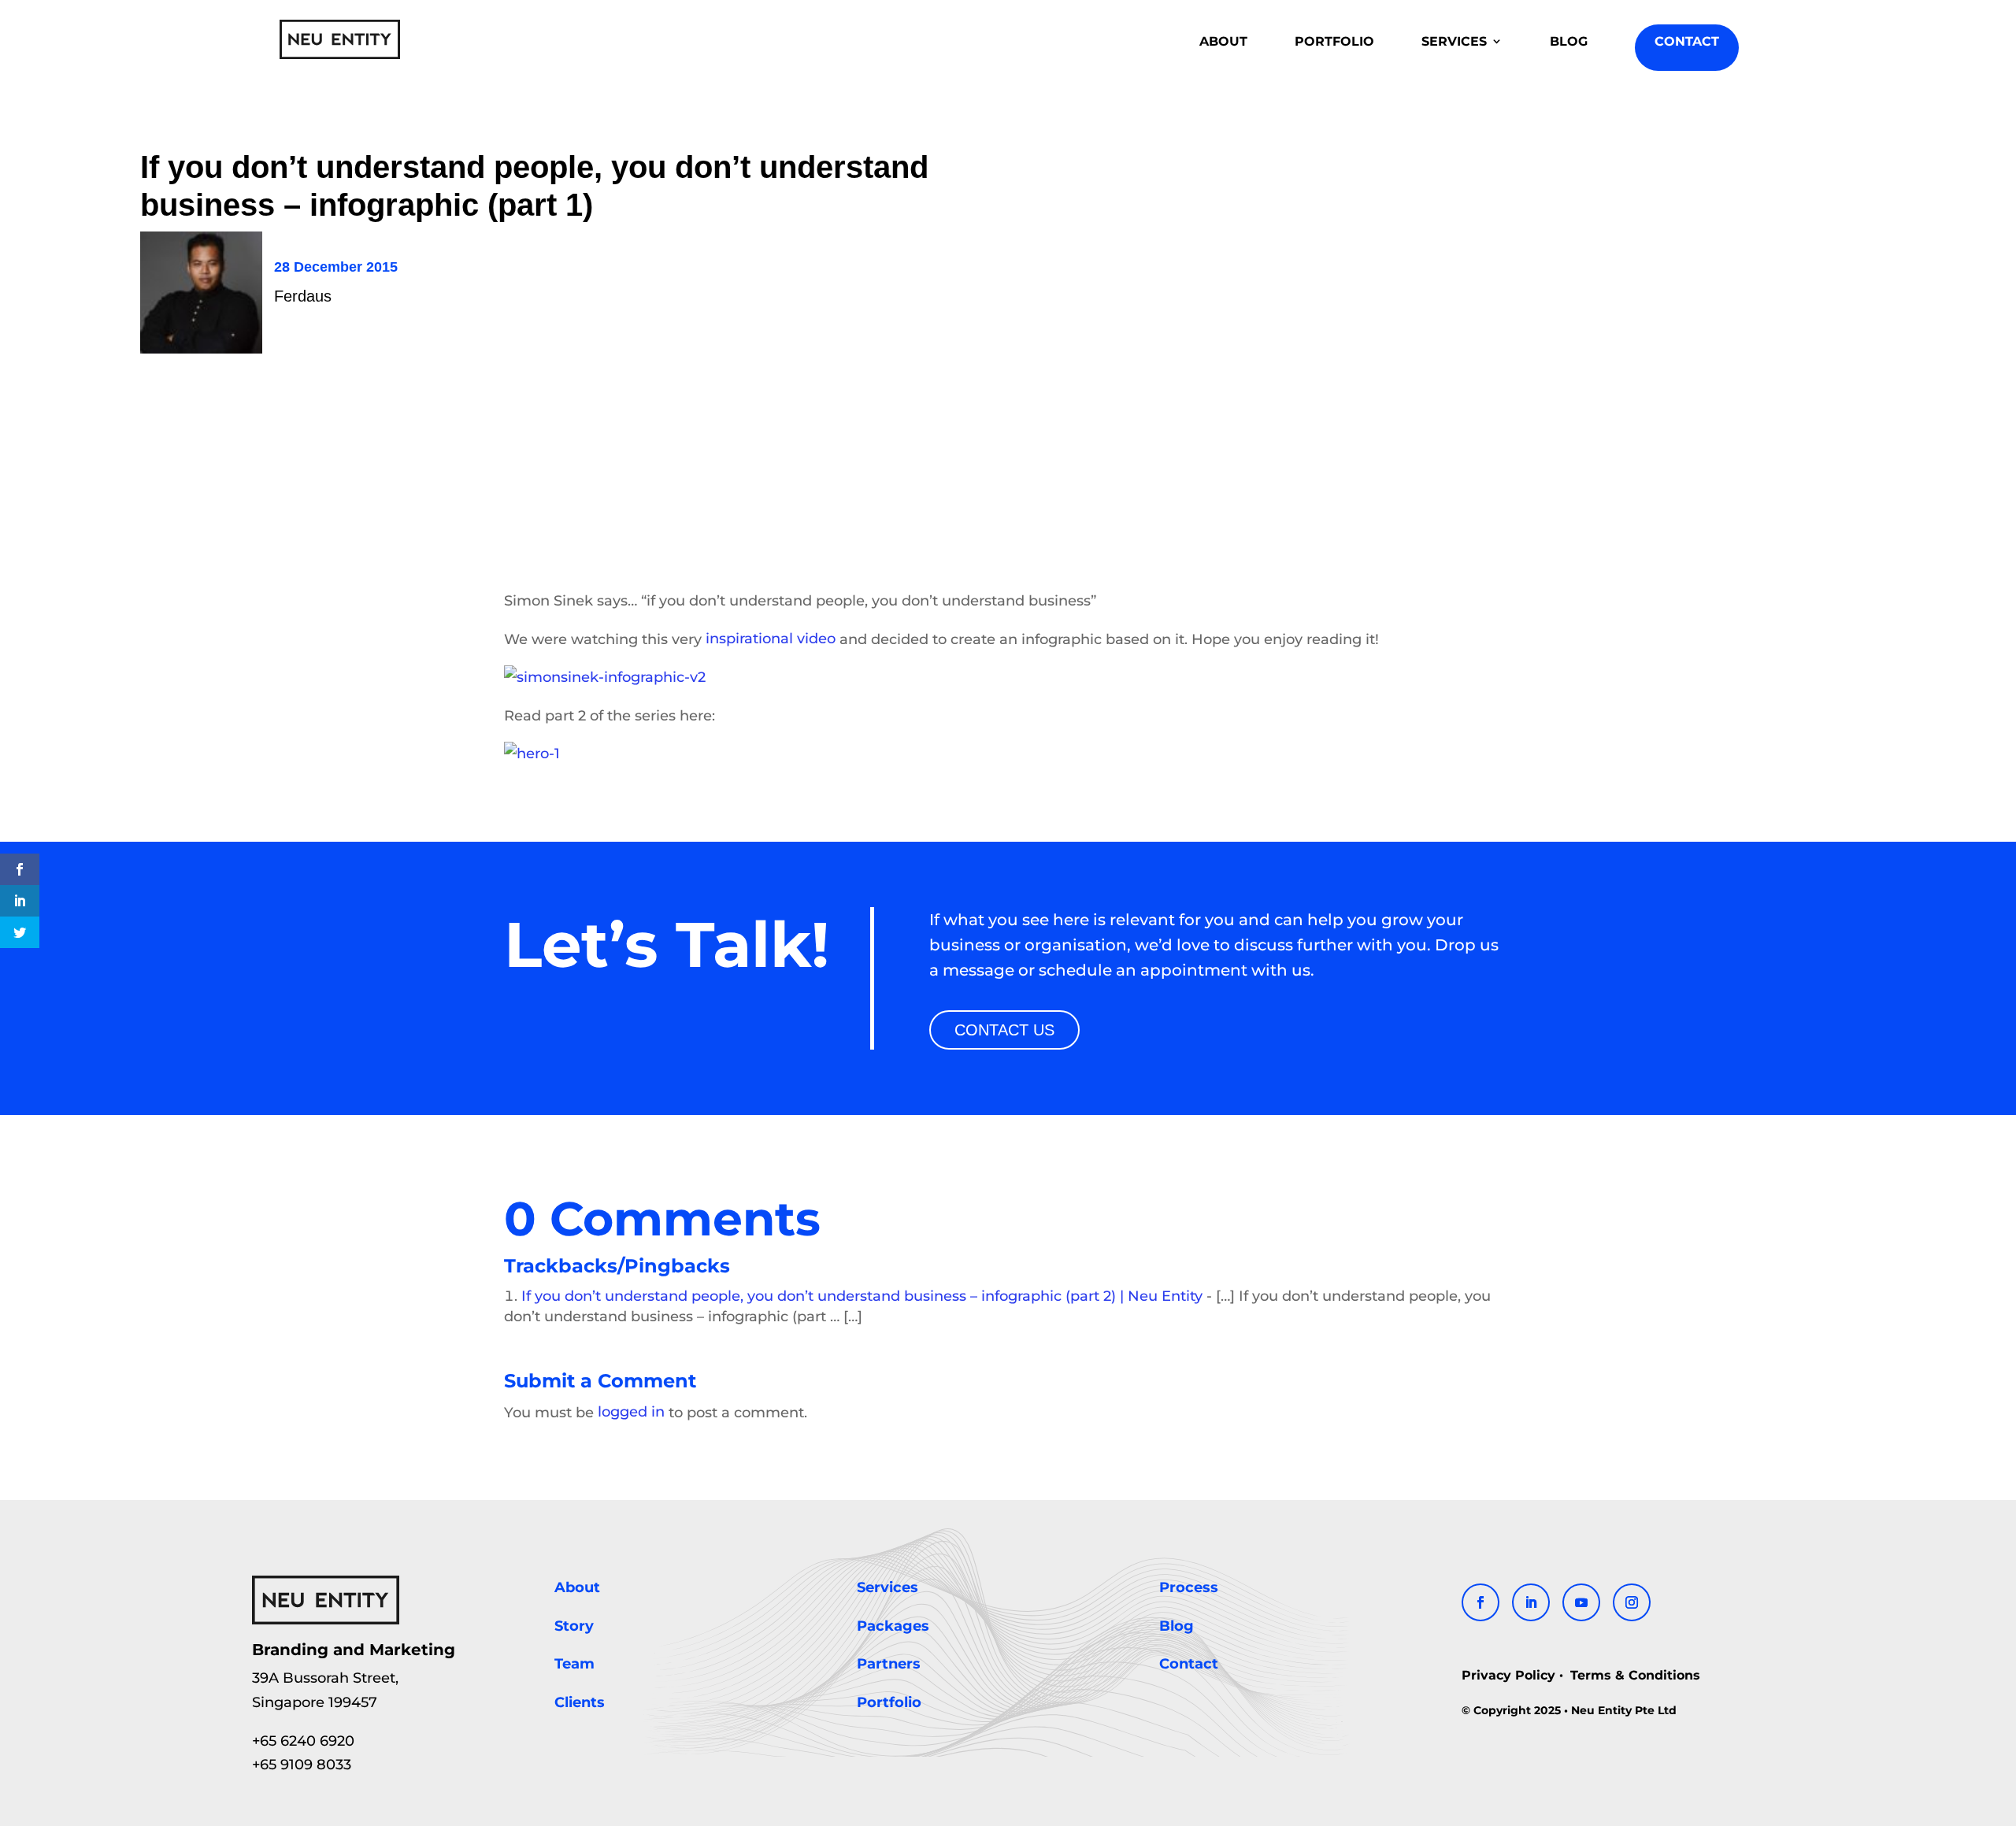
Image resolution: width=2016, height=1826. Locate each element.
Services (888, 1587)
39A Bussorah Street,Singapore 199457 (325, 1691)
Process (1189, 1587)
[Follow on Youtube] (1581, 1602)
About (577, 1587)
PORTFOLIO (1334, 41)
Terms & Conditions (1633, 1674)
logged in (631, 1413)
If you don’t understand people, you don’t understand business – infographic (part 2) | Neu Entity (862, 1296)
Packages (893, 1626)
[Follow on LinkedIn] (1531, 1602)
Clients (580, 1702)
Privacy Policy (1510, 1674)
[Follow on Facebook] (1480, 1602)
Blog (1177, 1626)
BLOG (1569, 41)
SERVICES (1454, 41)
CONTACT (1687, 41)
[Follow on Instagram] (1632, 1602)
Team (574, 1665)
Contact (1189, 1665)
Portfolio (889, 1702)
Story (574, 1626)
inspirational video (771, 639)
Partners (889, 1665)
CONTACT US (1004, 1030)
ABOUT (1223, 41)
